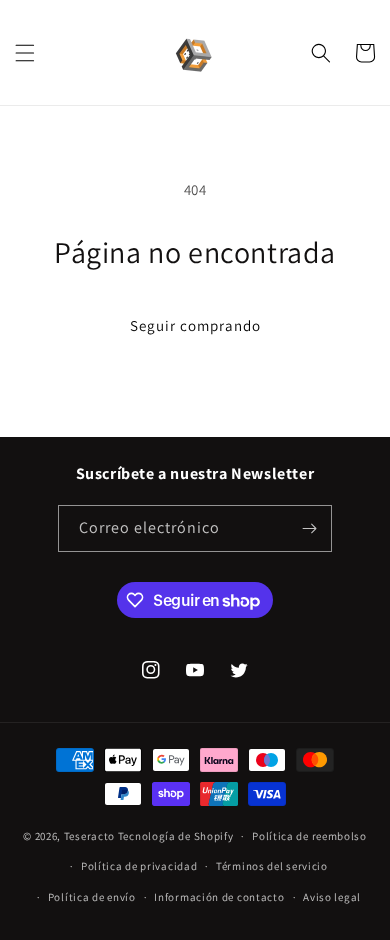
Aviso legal (332, 897)
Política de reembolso (309, 836)
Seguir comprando (195, 325)
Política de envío (92, 897)
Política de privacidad (139, 866)
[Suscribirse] (309, 528)
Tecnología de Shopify (176, 836)
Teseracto (89, 836)
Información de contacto (219, 897)
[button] (25, 53)
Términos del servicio (272, 866)
